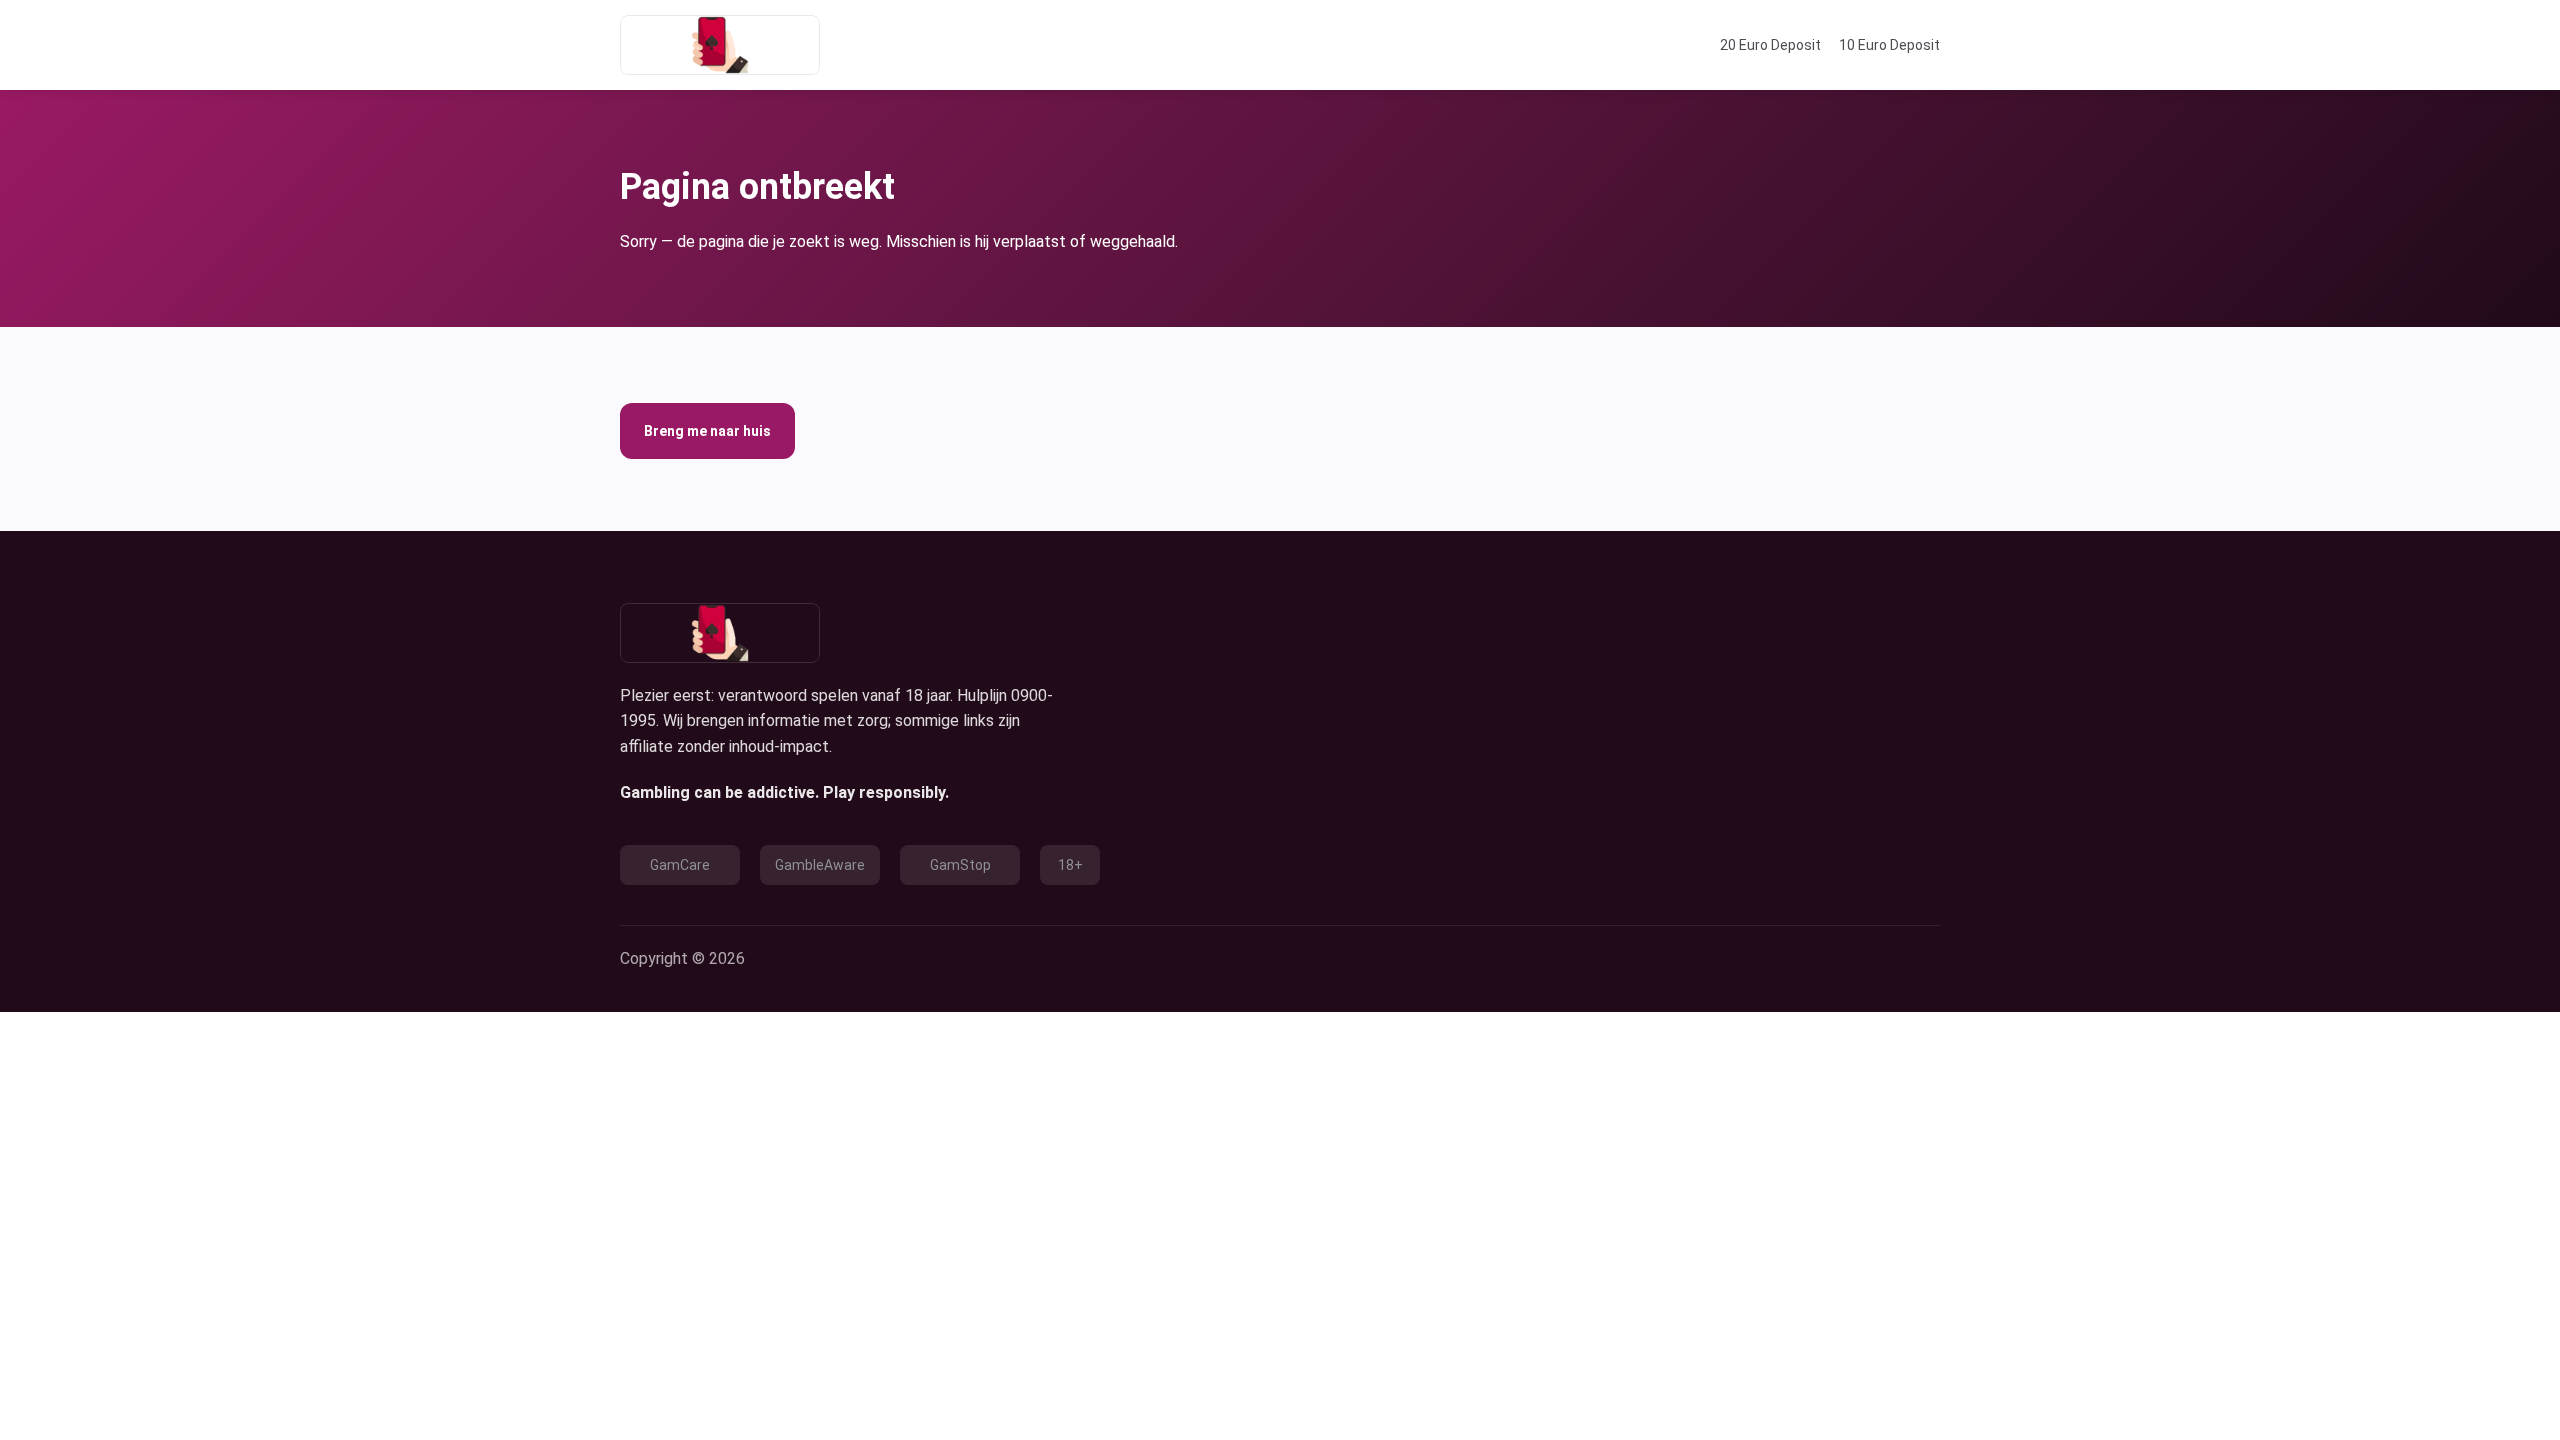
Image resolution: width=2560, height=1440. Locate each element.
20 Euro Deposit (1770, 45)
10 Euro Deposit (1889, 45)
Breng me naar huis (707, 431)
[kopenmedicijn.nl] (720, 45)
